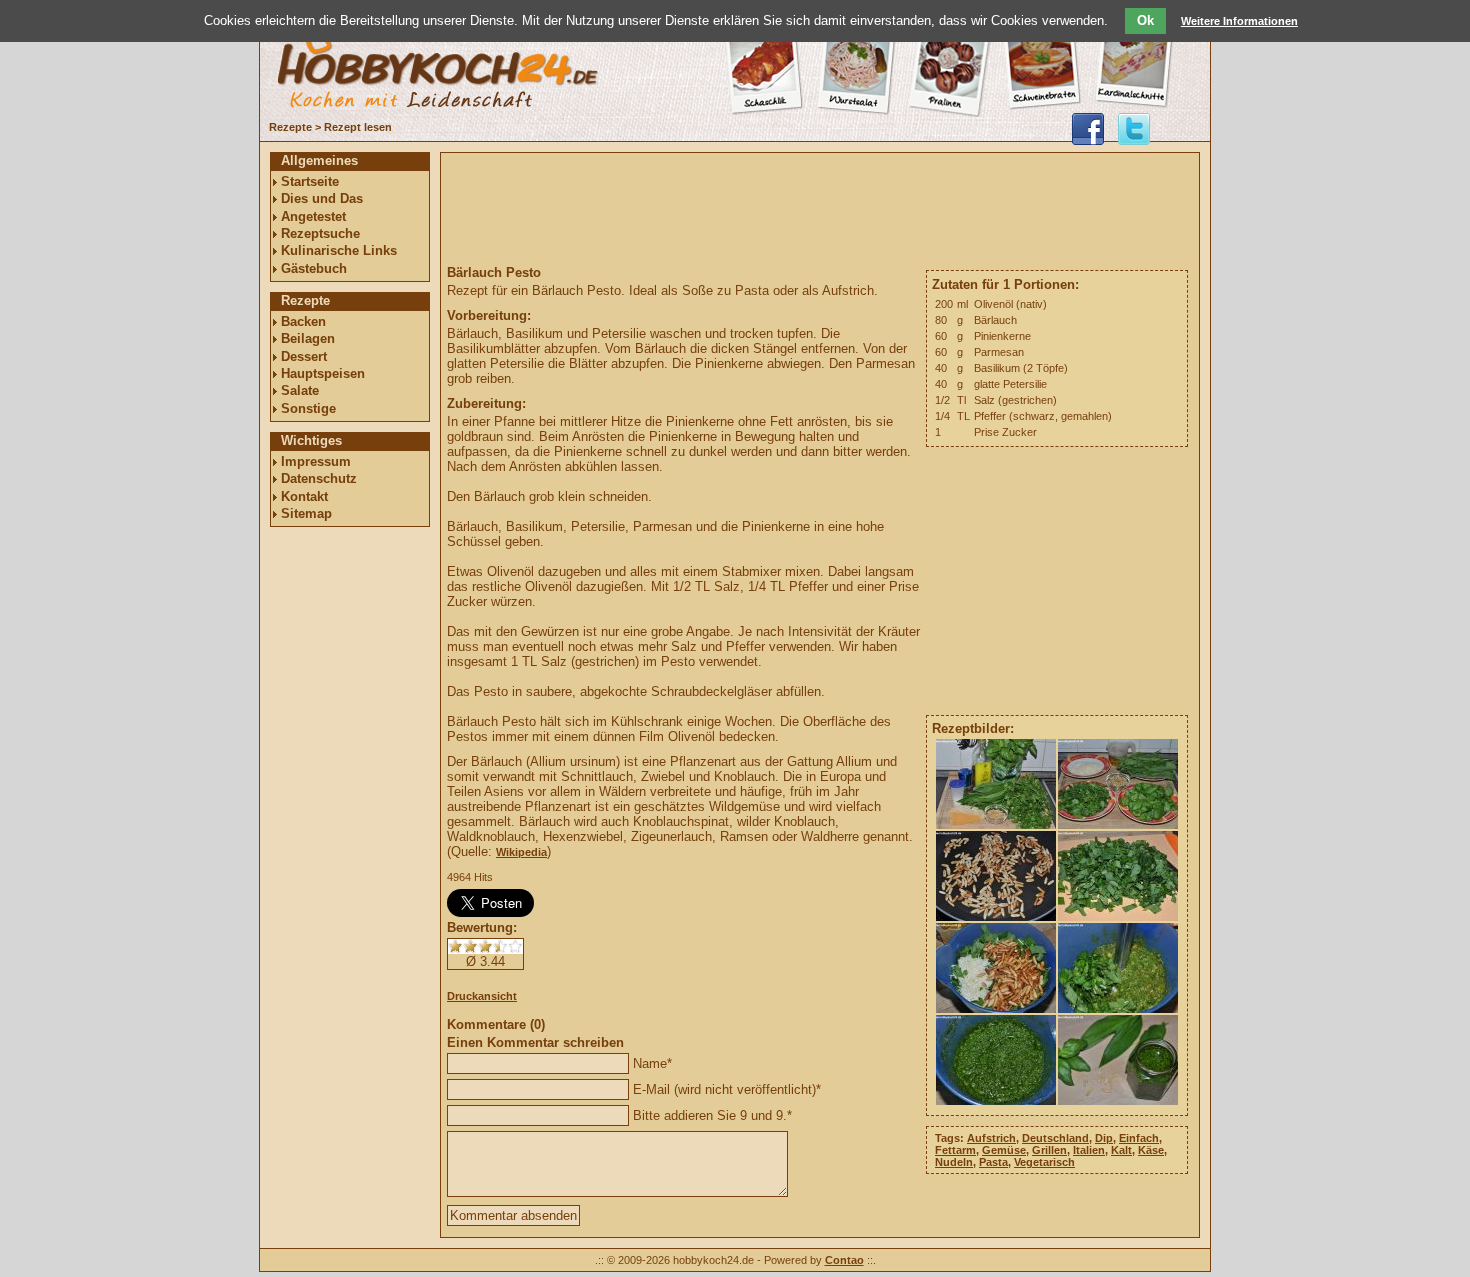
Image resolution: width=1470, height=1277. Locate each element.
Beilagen (308, 338)
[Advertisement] (350, 837)
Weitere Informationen (1239, 21)
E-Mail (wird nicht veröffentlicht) (724, 1089)
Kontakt (304, 496)
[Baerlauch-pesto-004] (1119, 917)
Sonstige (308, 408)
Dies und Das (322, 198)
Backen (303, 321)
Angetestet (313, 216)
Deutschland (1055, 1138)
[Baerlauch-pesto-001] (997, 825)
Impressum (316, 461)
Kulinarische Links (339, 250)
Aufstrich (991, 1138)
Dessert (304, 356)
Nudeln (954, 1162)
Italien (1089, 1150)
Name (650, 1063)
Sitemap (306, 513)
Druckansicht (482, 996)
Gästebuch (314, 268)
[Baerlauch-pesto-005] (997, 1009)
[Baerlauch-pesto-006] (1119, 1009)
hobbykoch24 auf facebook (1088, 129)
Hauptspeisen (323, 373)
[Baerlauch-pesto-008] (1119, 1101)
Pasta (993, 1162)
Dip (1104, 1138)
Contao (844, 1260)
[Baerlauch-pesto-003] (997, 917)
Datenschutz (319, 478)
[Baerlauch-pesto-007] (997, 1101)
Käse (1151, 1150)
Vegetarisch (1044, 1162)
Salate (300, 390)
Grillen (1049, 1150)
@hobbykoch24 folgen (1134, 129)
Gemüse (1004, 1150)
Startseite (310, 181)
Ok (1145, 20)
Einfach (1139, 1138)
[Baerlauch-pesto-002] (1119, 825)
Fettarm (955, 1150)
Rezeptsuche (320, 233)
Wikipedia (521, 852)
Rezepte (290, 127)
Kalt (1121, 1150)
